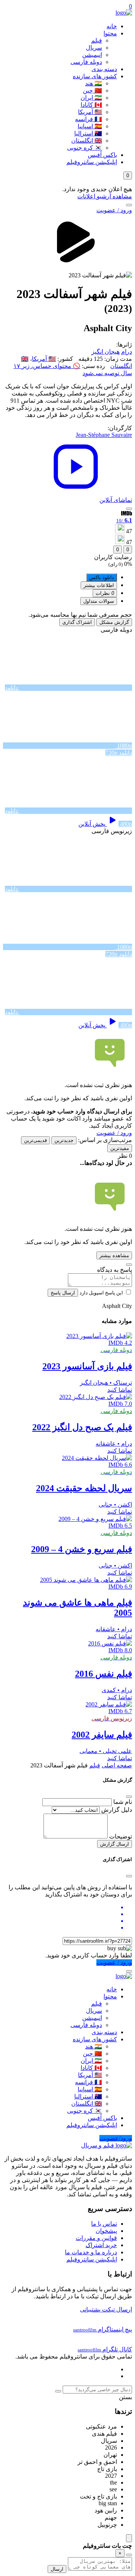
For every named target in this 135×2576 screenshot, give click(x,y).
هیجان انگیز (106, 352)
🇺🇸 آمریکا (90, 112)
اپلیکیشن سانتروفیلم (92, 162)
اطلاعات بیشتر (99, 585)
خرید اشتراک (101, 2245)
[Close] (129, 1797)
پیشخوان (106, 2231)
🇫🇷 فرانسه (88, 119)
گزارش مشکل (114, 622)
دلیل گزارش (117, 1810)
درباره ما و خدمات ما (91, 2252)
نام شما (123, 1802)
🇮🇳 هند (94, 83)
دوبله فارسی (86, 62)
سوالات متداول (99, 601)
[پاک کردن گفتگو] (129, 2555)
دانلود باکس (102, 577)
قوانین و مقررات (96, 2238)
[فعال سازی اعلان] (129, 509)
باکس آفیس (102, 155)
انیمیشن (92, 55)
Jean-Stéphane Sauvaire (104, 435)
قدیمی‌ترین (35, 1140)
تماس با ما (104, 2224)
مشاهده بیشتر (114, 1255)
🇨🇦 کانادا (91, 105)
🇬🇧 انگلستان (87, 141)
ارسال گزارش (115, 1844)
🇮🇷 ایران (91, 98)
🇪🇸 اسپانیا (90, 126)
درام (127, 352)
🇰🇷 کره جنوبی (85, 148)
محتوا (110, 33)
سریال (94, 48)
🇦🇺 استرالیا (88, 133)
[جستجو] (129, 205)
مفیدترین (120, 1148)
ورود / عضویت (114, 210)
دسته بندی (104, 69)
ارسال (57, 2569)
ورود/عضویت (116, 2138)
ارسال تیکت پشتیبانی (106, 2309)
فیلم (97, 40)
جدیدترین (64, 1140)
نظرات (105, 593)
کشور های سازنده (95, 76)
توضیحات (121, 1836)
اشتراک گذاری (77, 622)
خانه (112, 26)
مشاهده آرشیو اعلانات (105, 196)
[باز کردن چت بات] (129, 2538)
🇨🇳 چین (92, 90)
